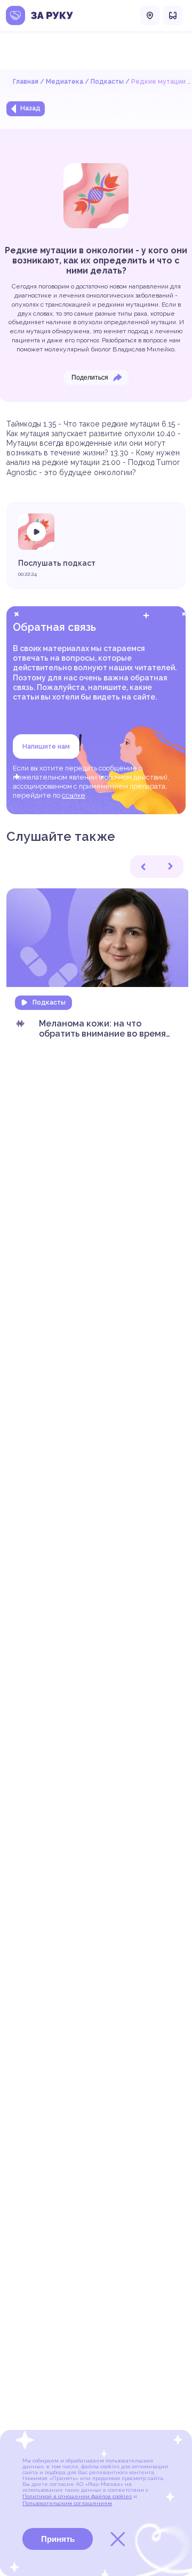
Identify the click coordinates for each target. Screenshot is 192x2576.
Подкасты (107, 82)
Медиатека (65, 82)
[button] (143, 866)
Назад (30, 108)
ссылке (74, 795)
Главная (26, 82)
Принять (58, 2539)
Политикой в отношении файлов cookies (77, 2496)
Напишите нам (46, 747)
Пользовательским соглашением (67, 2503)
